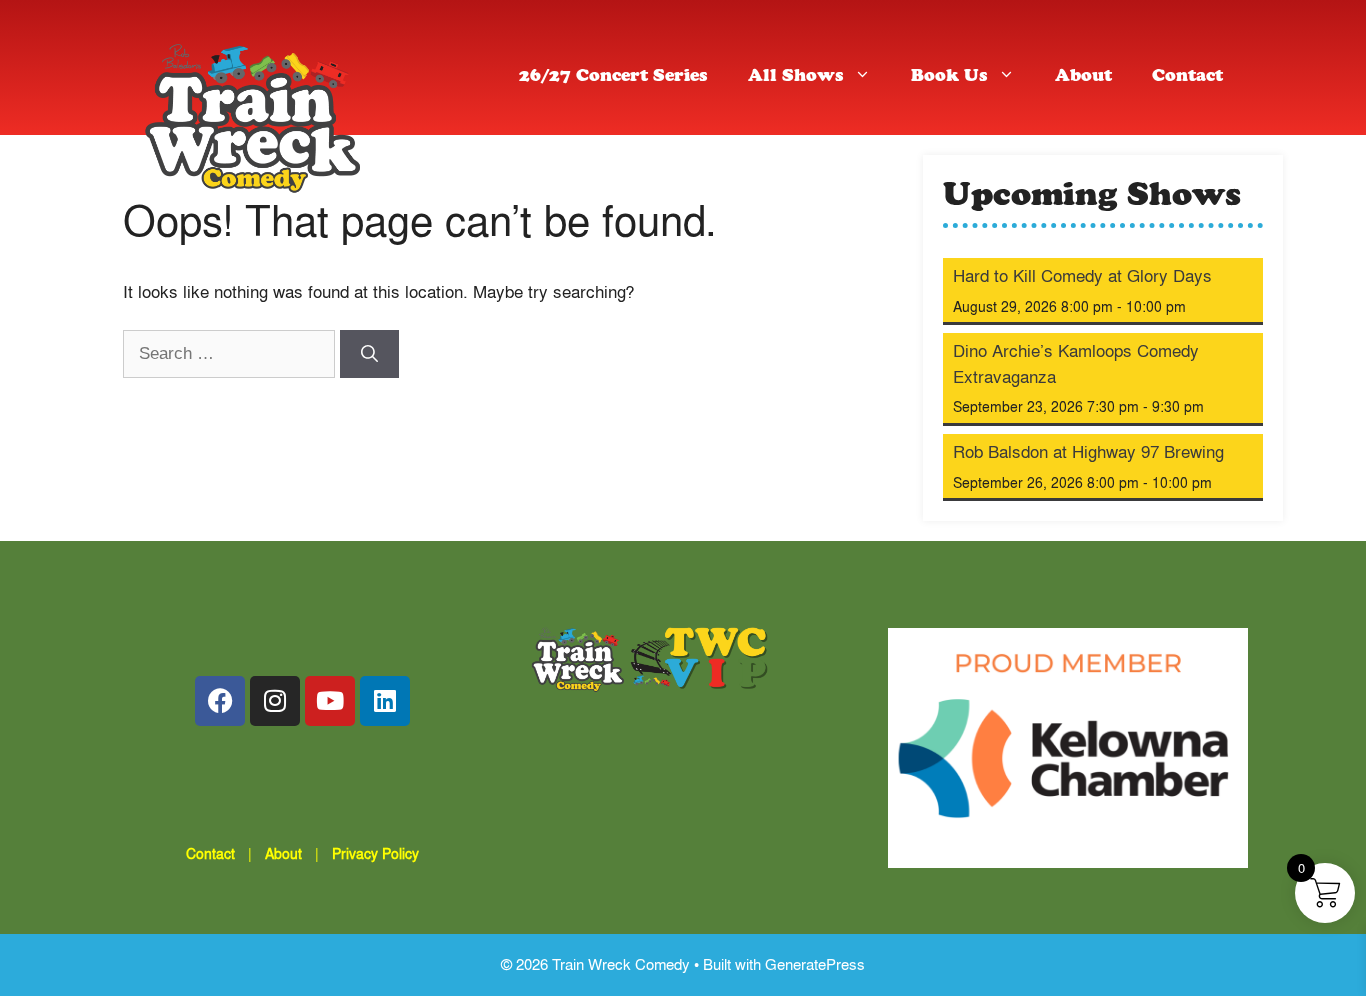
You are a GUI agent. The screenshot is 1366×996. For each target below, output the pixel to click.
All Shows (796, 77)
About (1083, 77)
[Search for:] (231, 352)
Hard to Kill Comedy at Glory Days (1082, 275)
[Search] (369, 354)
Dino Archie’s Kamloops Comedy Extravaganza (1076, 363)
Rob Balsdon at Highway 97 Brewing (1088, 451)
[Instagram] (275, 701)
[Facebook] (220, 701)
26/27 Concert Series (613, 77)
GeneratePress (815, 964)
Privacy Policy (375, 853)
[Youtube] (330, 701)
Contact (1187, 77)
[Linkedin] (385, 701)
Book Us (949, 77)
